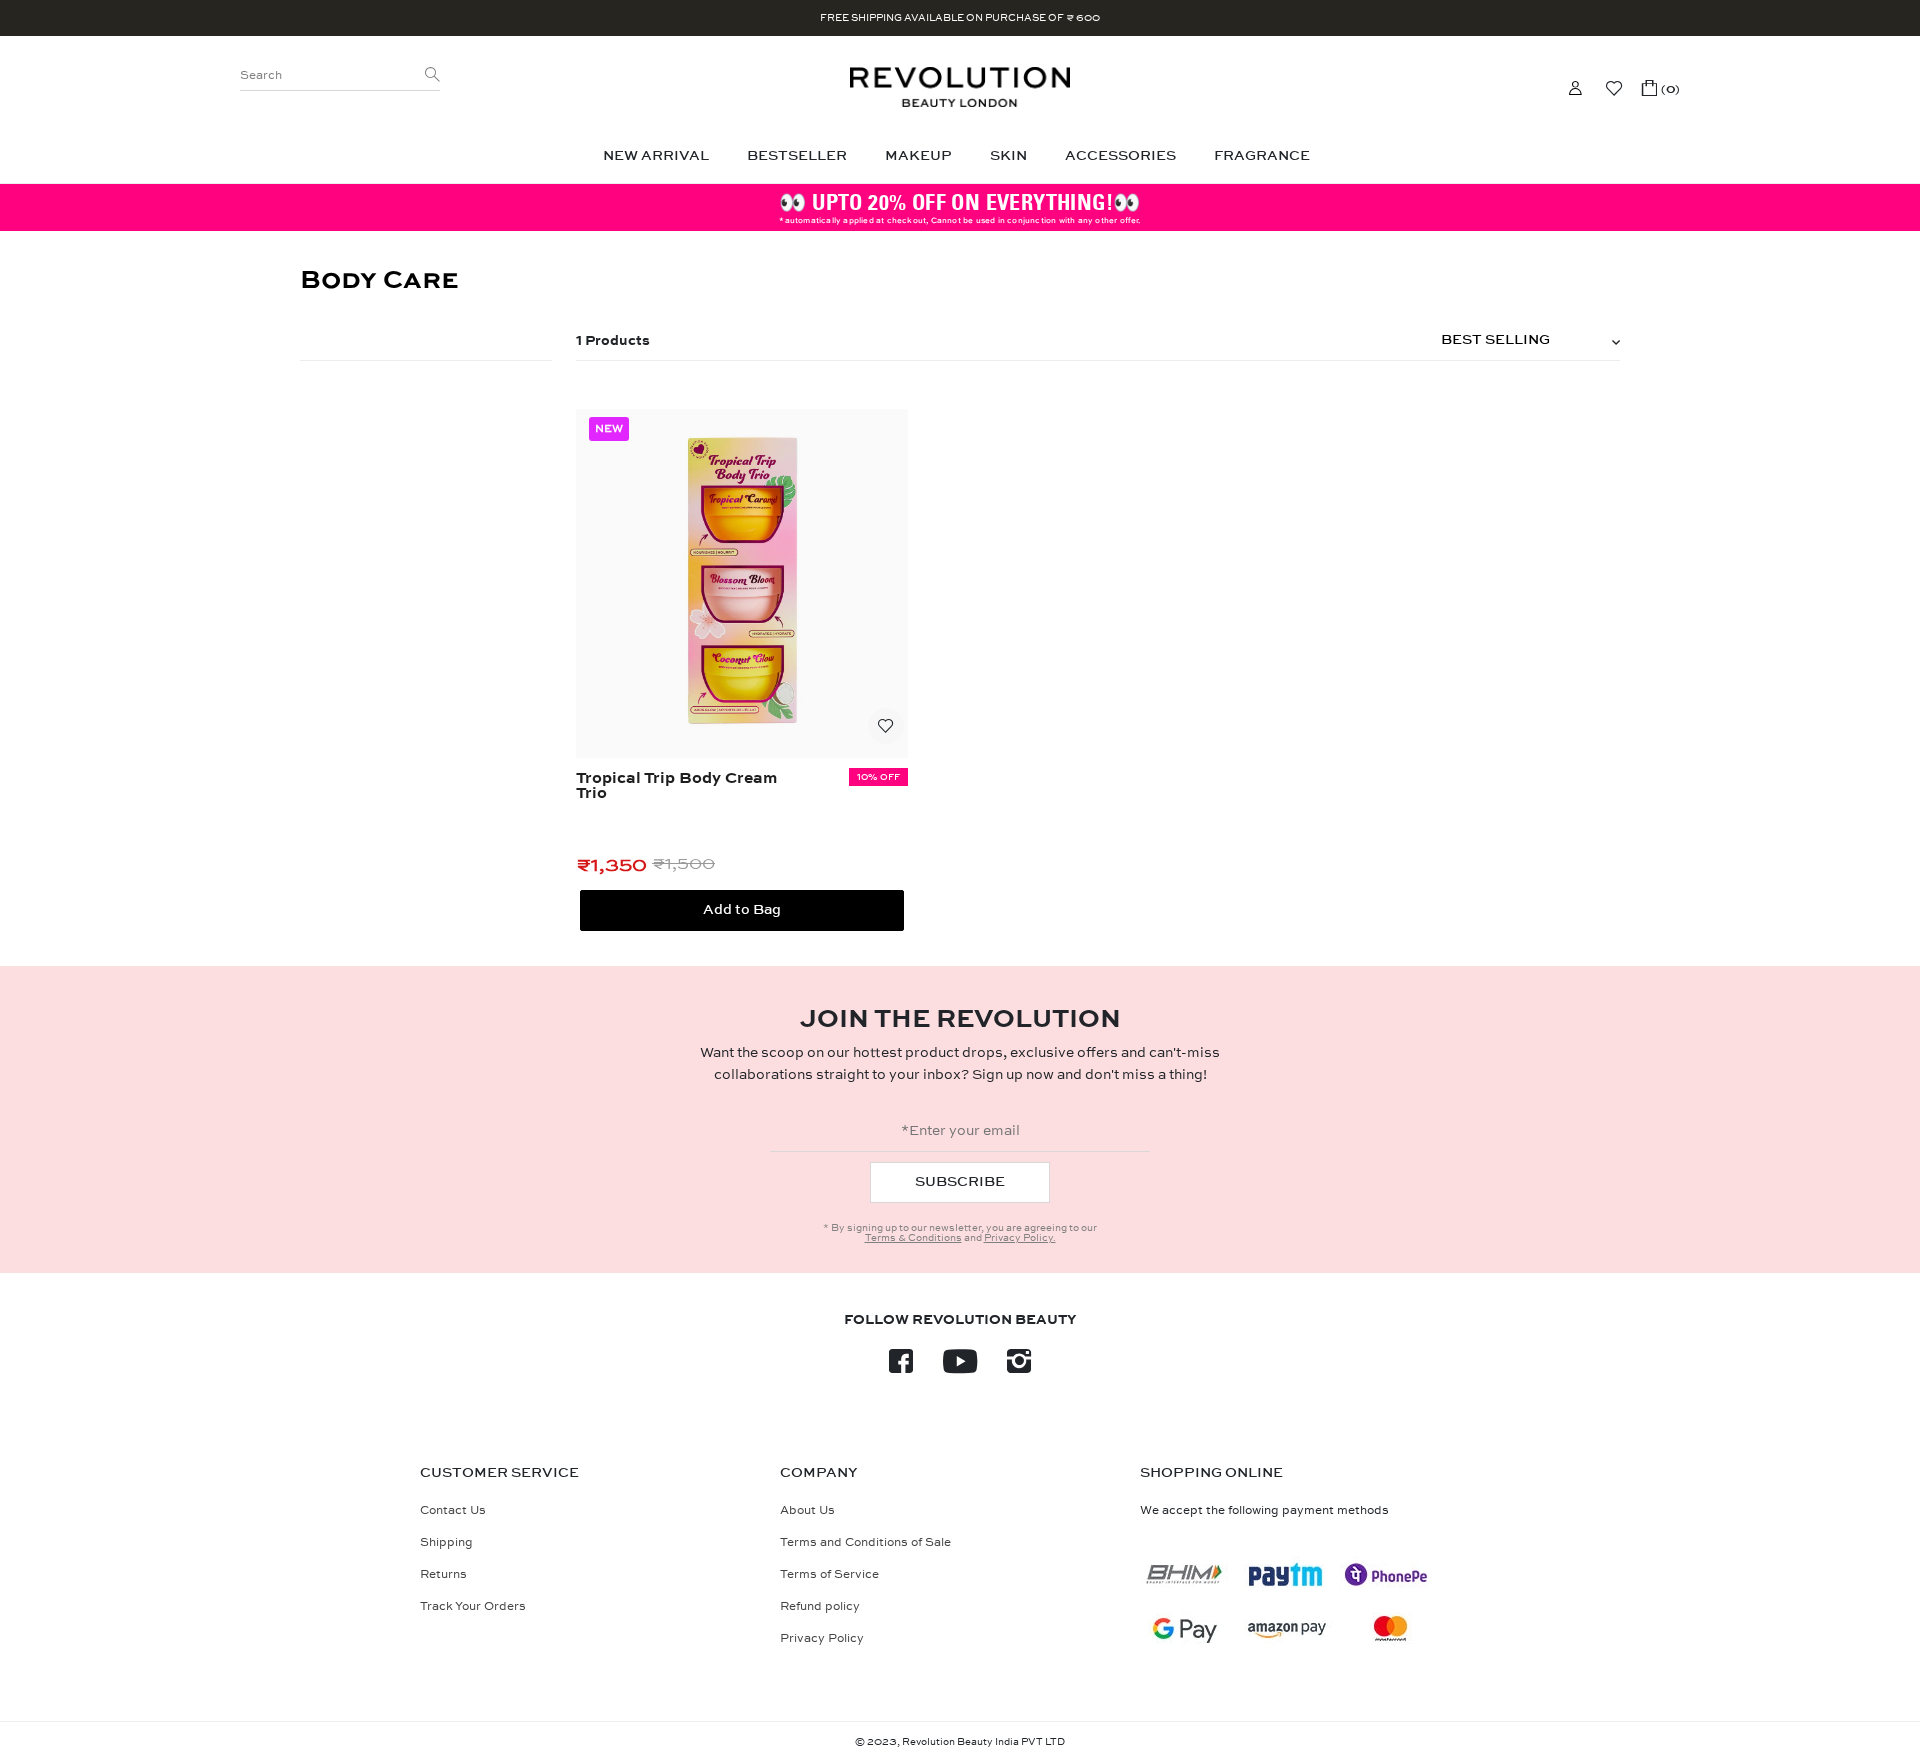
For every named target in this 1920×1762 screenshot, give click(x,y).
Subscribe (960, 1181)
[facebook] (901, 1367)
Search (261, 75)
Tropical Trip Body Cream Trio (676, 786)
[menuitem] (660, 156)
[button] (1661, 88)
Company (819, 1473)
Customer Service (499, 1473)
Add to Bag (742, 909)
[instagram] (1019, 1367)
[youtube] (960, 1367)
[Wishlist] (1614, 88)
